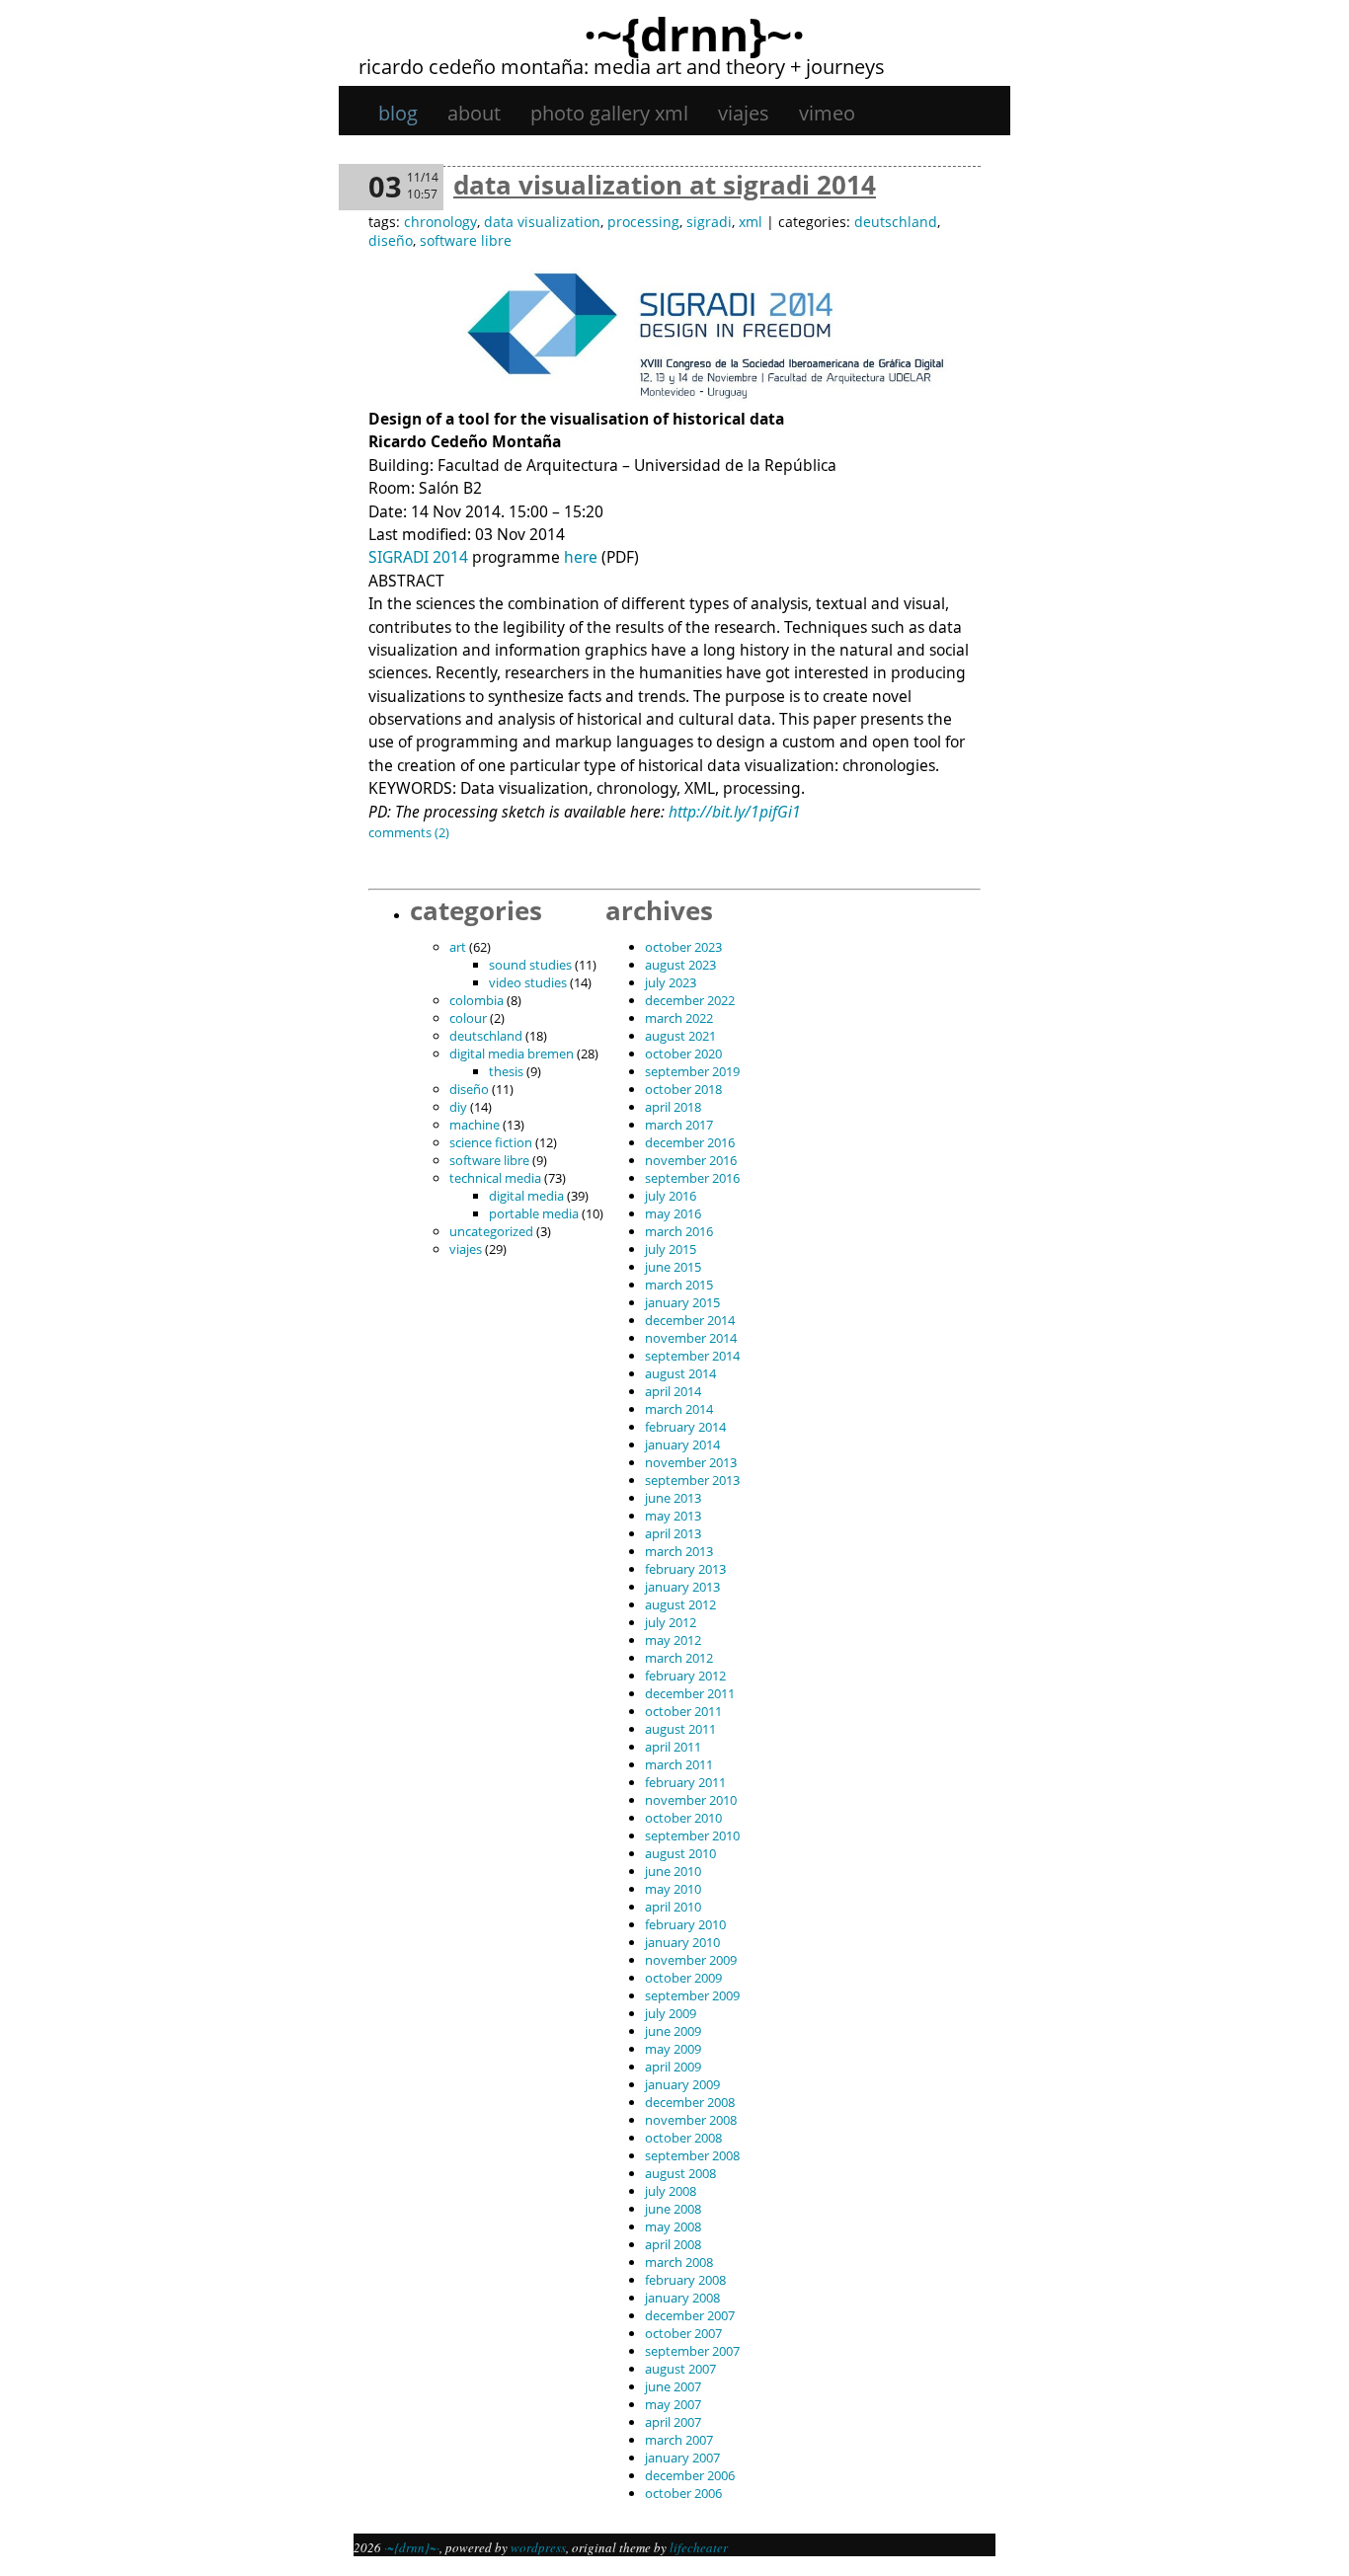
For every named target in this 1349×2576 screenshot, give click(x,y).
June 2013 (673, 1498)
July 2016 (671, 1196)
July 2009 (671, 2013)
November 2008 (691, 2120)
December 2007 (690, 2315)
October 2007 (683, 2333)
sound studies (530, 965)
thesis (506, 1071)
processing (643, 222)
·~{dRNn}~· (694, 34)
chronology (440, 222)
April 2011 (673, 1747)
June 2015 (673, 1267)
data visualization (542, 222)
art (458, 947)
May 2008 (673, 2226)
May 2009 (673, 2049)
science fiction (491, 1142)
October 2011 (683, 1711)
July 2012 (671, 1622)
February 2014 (685, 1427)
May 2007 (673, 2404)
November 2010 (691, 1800)
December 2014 (690, 1320)
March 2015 (679, 1285)
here (581, 557)
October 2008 (683, 2138)
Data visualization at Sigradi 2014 (665, 185)
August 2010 (680, 1853)
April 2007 (673, 2422)
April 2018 (673, 1107)
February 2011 (685, 1782)
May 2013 (673, 1516)
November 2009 (691, 1960)
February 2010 (685, 1924)
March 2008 (679, 2262)
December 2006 (690, 2475)
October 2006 (683, 2493)
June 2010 (673, 1871)
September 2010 (692, 1835)
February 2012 (685, 1676)
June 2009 (673, 2031)
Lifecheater (699, 2547)
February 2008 (685, 2280)
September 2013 (692, 1480)
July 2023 (671, 982)
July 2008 (671, 2191)
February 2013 (685, 1569)
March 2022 (679, 1018)
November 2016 (691, 1160)
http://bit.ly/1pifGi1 (735, 812)
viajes (744, 113)
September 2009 (692, 1995)
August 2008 (680, 2173)
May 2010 (673, 1889)
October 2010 (683, 1818)
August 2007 (680, 2369)
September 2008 (692, 2155)
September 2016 (692, 1178)
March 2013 (679, 1551)
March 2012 (679, 1658)
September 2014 (692, 1356)
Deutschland (896, 222)
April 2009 (673, 2067)
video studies (528, 982)
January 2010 (682, 1942)
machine (475, 1125)
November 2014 (691, 1338)
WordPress (538, 2547)
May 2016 (673, 1213)
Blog (398, 113)
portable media (534, 1213)
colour (468, 1018)
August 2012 (680, 1604)
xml (751, 222)
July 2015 (671, 1249)
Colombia (476, 1000)
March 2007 (679, 2440)
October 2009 (683, 1978)
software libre (466, 240)
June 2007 (673, 2386)
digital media (526, 1196)
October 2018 (683, 1089)
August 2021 (680, 1036)
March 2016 (679, 1231)
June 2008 (673, 2209)
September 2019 (692, 1071)
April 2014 (673, 1391)
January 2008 (682, 2298)
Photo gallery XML (609, 113)
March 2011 (679, 1764)
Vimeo (827, 113)
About (474, 113)
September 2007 (692, 2351)
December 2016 (690, 1142)
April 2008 (673, 2244)
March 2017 (679, 1125)
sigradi (709, 222)
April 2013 (673, 1533)
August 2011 (680, 1729)
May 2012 (673, 1640)
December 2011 (690, 1693)
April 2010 (673, 1907)
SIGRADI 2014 (418, 557)
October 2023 (683, 947)
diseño (391, 240)
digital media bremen (512, 1054)
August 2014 (680, 1373)
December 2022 (690, 1000)
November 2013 (691, 1462)
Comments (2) (409, 832)
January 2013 (682, 1587)
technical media (495, 1178)
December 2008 (690, 2102)
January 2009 (682, 2084)
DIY (458, 1107)
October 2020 (683, 1054)
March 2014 (679, 1409)
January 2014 (682, 1444)
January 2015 (682, 1302)
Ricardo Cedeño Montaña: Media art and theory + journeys (622, 67)
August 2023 (680, 965)
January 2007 (682, 2458)
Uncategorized (491, 1231)
